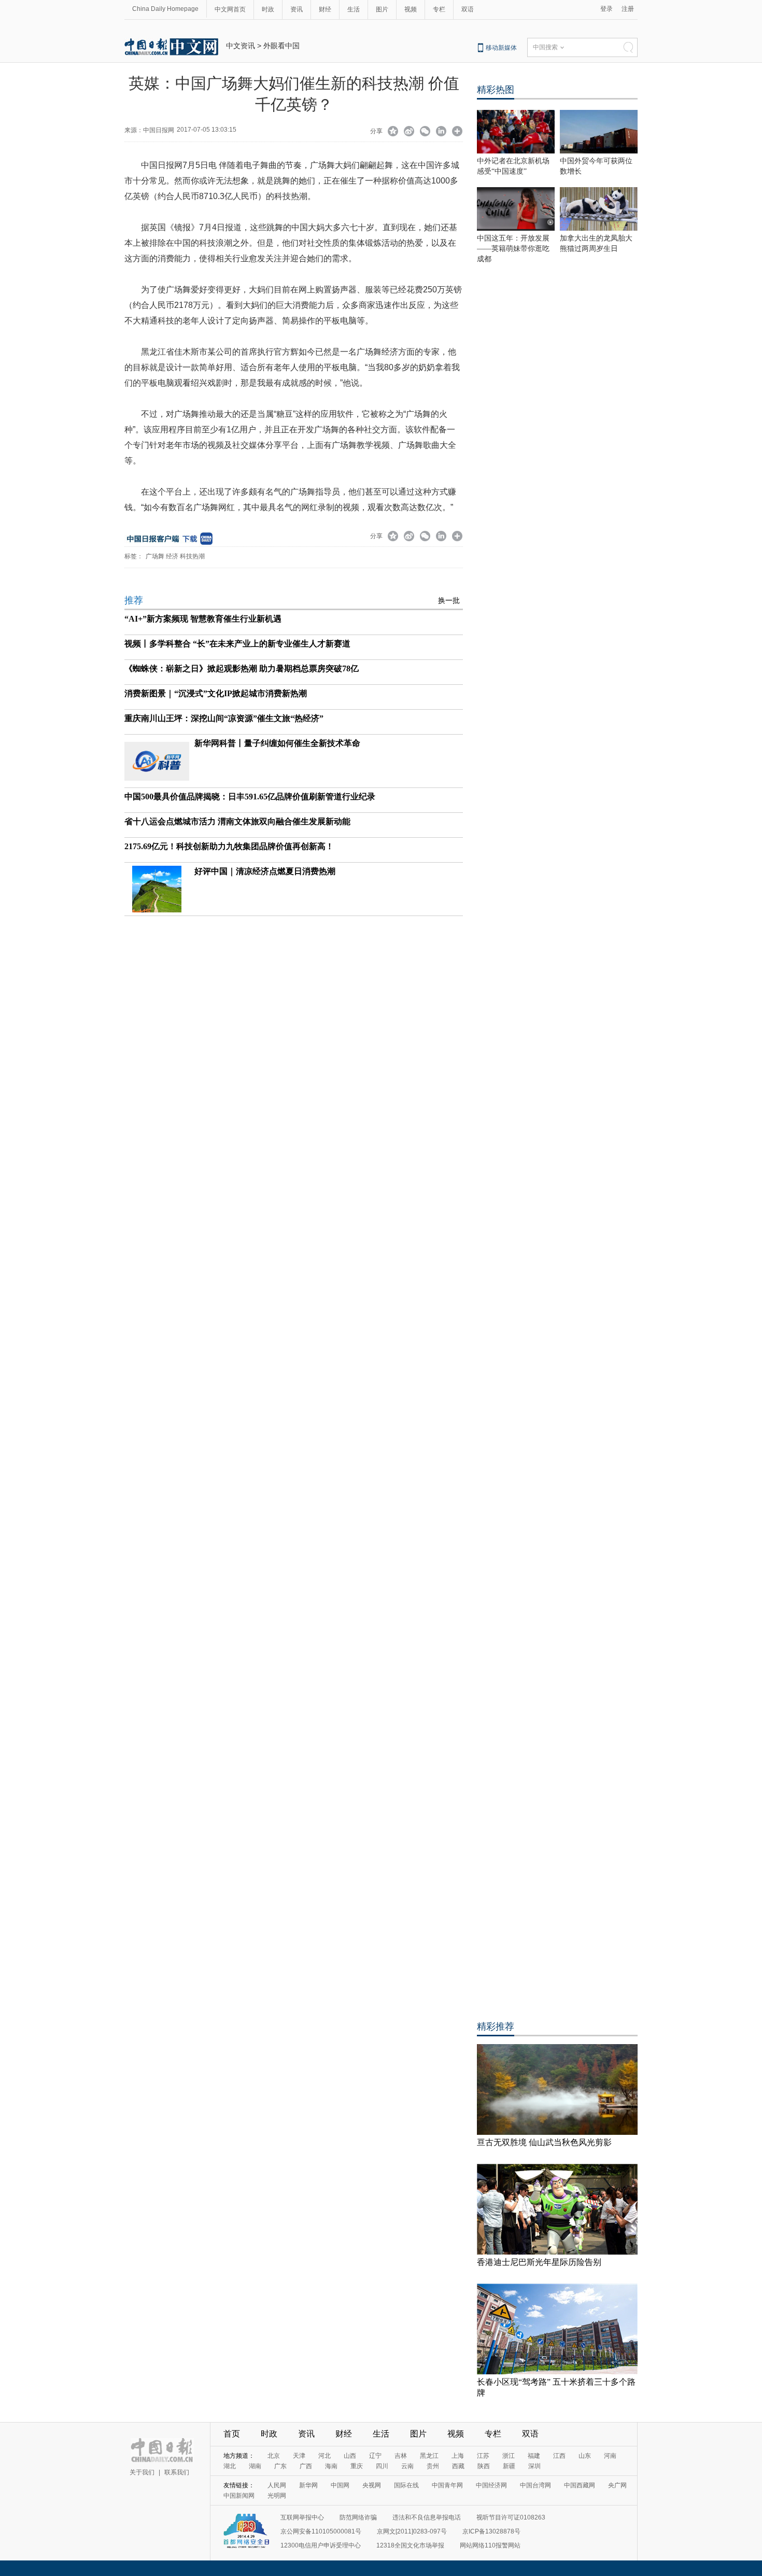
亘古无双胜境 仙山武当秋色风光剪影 (544, 2142)
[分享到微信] (425, 132)
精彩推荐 (496, 2026)
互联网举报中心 (302, 2517)
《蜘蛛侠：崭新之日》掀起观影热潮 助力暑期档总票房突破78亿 (242, 668)
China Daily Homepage (165, 9)
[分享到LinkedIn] (441, 132)
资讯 (297, 9)
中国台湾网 (535, 2485)
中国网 (340, 2485)
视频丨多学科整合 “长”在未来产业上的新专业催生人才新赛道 (237, 644)
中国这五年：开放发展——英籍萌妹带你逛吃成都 (513, 249)
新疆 (509, 2466)
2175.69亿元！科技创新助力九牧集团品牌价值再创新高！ (229, 846)
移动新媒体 (501, 48)
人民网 (277, 2485)
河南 (610, 2456)
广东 (280, 2466)
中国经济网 (491, 2485)
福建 (534, 2456)
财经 (325, 9)
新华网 (308, 2485)
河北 (324, 2456)
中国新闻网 (239, 2496)
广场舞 (155, 556)
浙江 (509, 2456)
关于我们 (142, 2472)
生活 (354, 9)
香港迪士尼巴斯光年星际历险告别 (539, 2262)
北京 (274, 2456)
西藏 (458, 2466)
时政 (268, 9)
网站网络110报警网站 (490, 2545)
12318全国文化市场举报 (410, 2545)
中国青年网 (447, 2485)
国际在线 (406, 2485)
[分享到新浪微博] (409, 132)
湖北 (230, 2466)
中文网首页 (230, 9)
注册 (628, 9)
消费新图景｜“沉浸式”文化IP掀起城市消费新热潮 (216, 693)
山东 (585, 2456)
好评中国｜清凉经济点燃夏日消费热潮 (265, 871)
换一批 (449, 601)
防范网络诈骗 (358, 2517)
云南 (407, 2466)
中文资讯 (241, 46)
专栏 (439, 9)
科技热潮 (192, 556)
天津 (299, 2456)
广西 (306, 2466)
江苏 (483, 2456)
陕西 (484, 2466)
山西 (350, 2456)
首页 (232, 2434)
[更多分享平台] (457, 132)
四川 (382, 2466)
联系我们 (177, 2472)
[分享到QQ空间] (393, 132)
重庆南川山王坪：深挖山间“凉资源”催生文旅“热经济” (224, 718)
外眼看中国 (281, 46)
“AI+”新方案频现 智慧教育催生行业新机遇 (203, 619)
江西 (559, 2456)
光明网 (277, 2496)
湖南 (255, 2466)
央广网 (617, 2485)
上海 (458, 2456)
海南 (331, 2466)
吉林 (401, 2456)
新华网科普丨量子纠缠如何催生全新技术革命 (277, 743)
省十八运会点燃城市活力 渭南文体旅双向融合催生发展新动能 (237, 821)
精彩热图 (496, 90)
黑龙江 (429, 2456)
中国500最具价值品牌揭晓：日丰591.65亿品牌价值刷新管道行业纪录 (250, 797)
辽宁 (375, 2456)
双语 (468, 9)
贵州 (433, 2466)
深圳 (534, 2466)
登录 (606, 9)
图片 (382, 9)
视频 (411, 9)
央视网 (372, 2485)
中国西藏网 (580, 2485)
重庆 (357, 2466)
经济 (172, 556)
